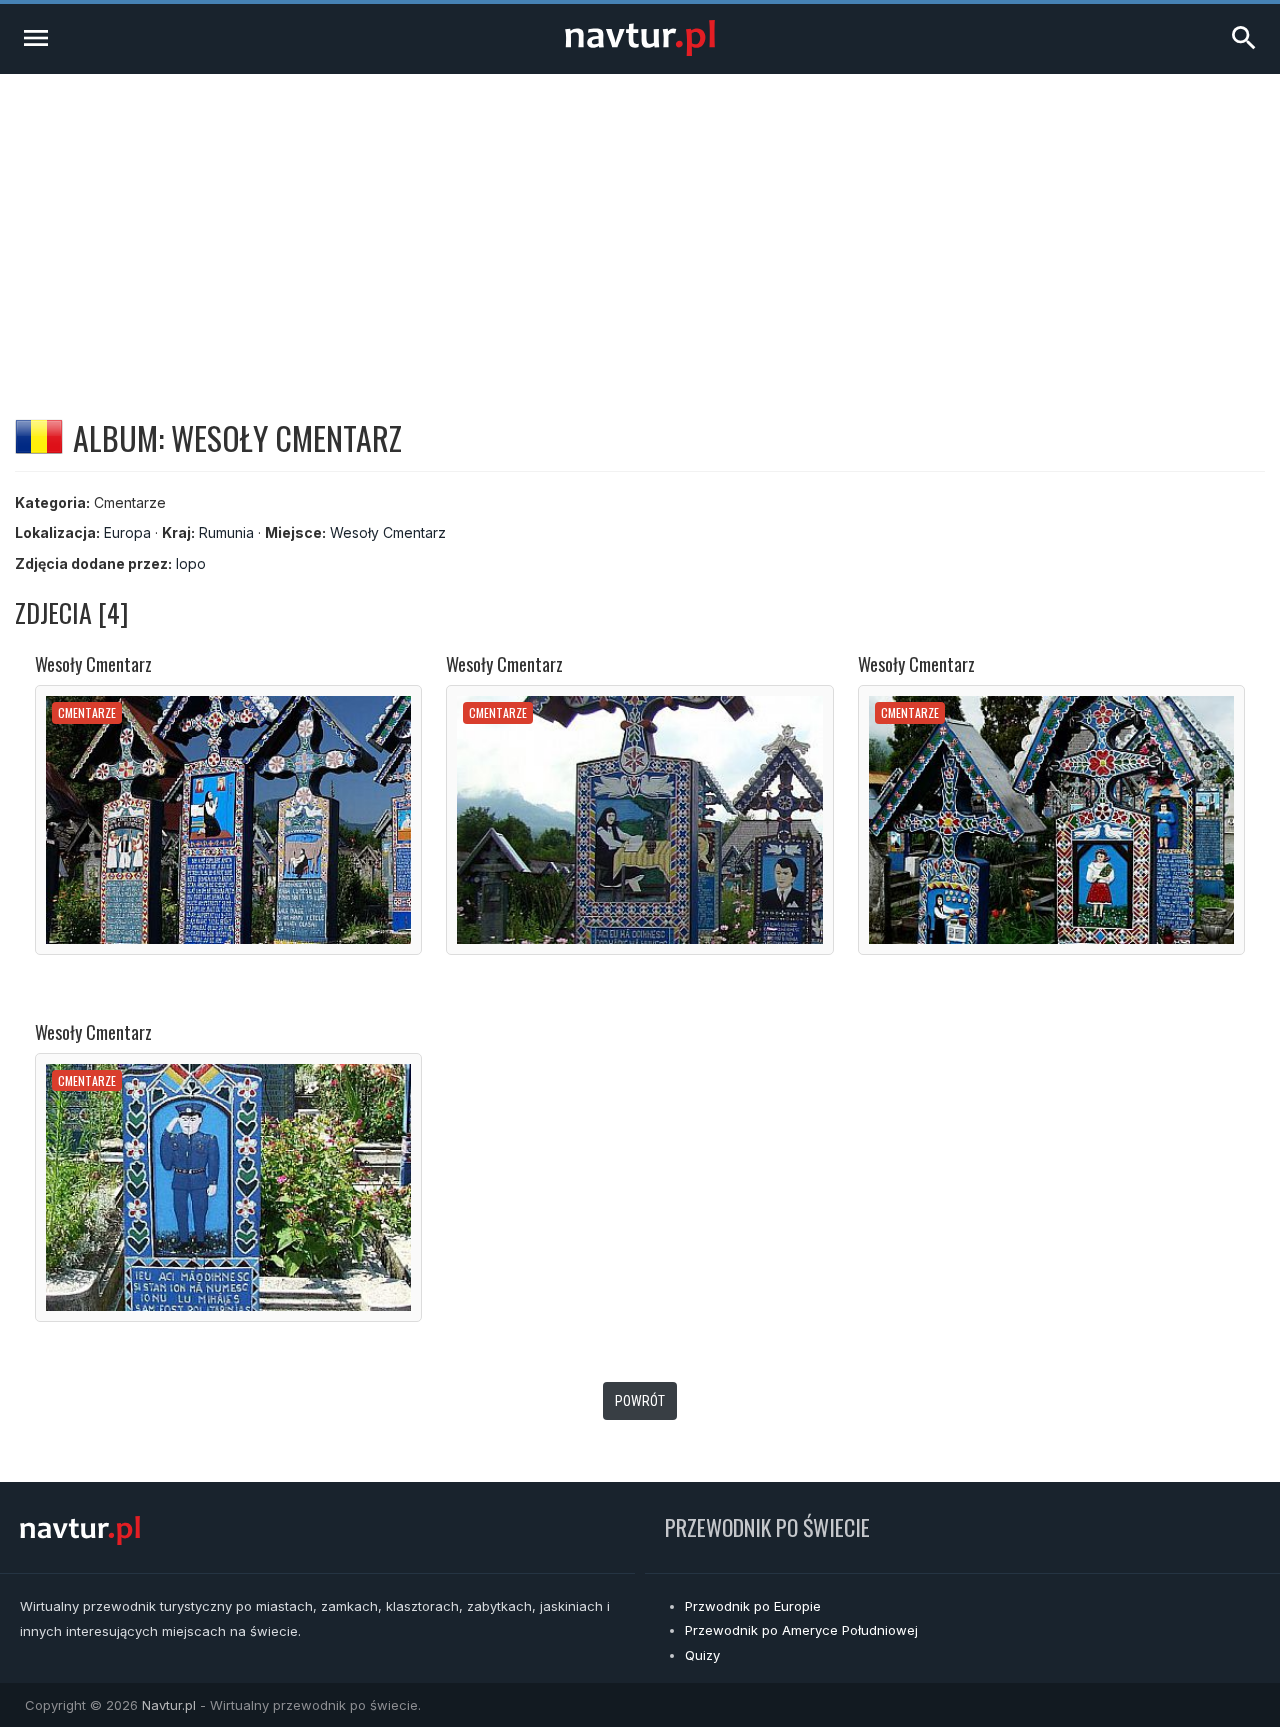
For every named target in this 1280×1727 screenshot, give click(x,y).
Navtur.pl (169, 1705)
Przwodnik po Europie (753, 1606)
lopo (191, 563)
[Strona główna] (640, 50)
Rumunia (226, 532)
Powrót (640, 1401)
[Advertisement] (640, 224)
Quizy (702, 1655)
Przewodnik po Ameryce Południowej (801, 1630)
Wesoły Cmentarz (388, 532)
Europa (127, 532)
